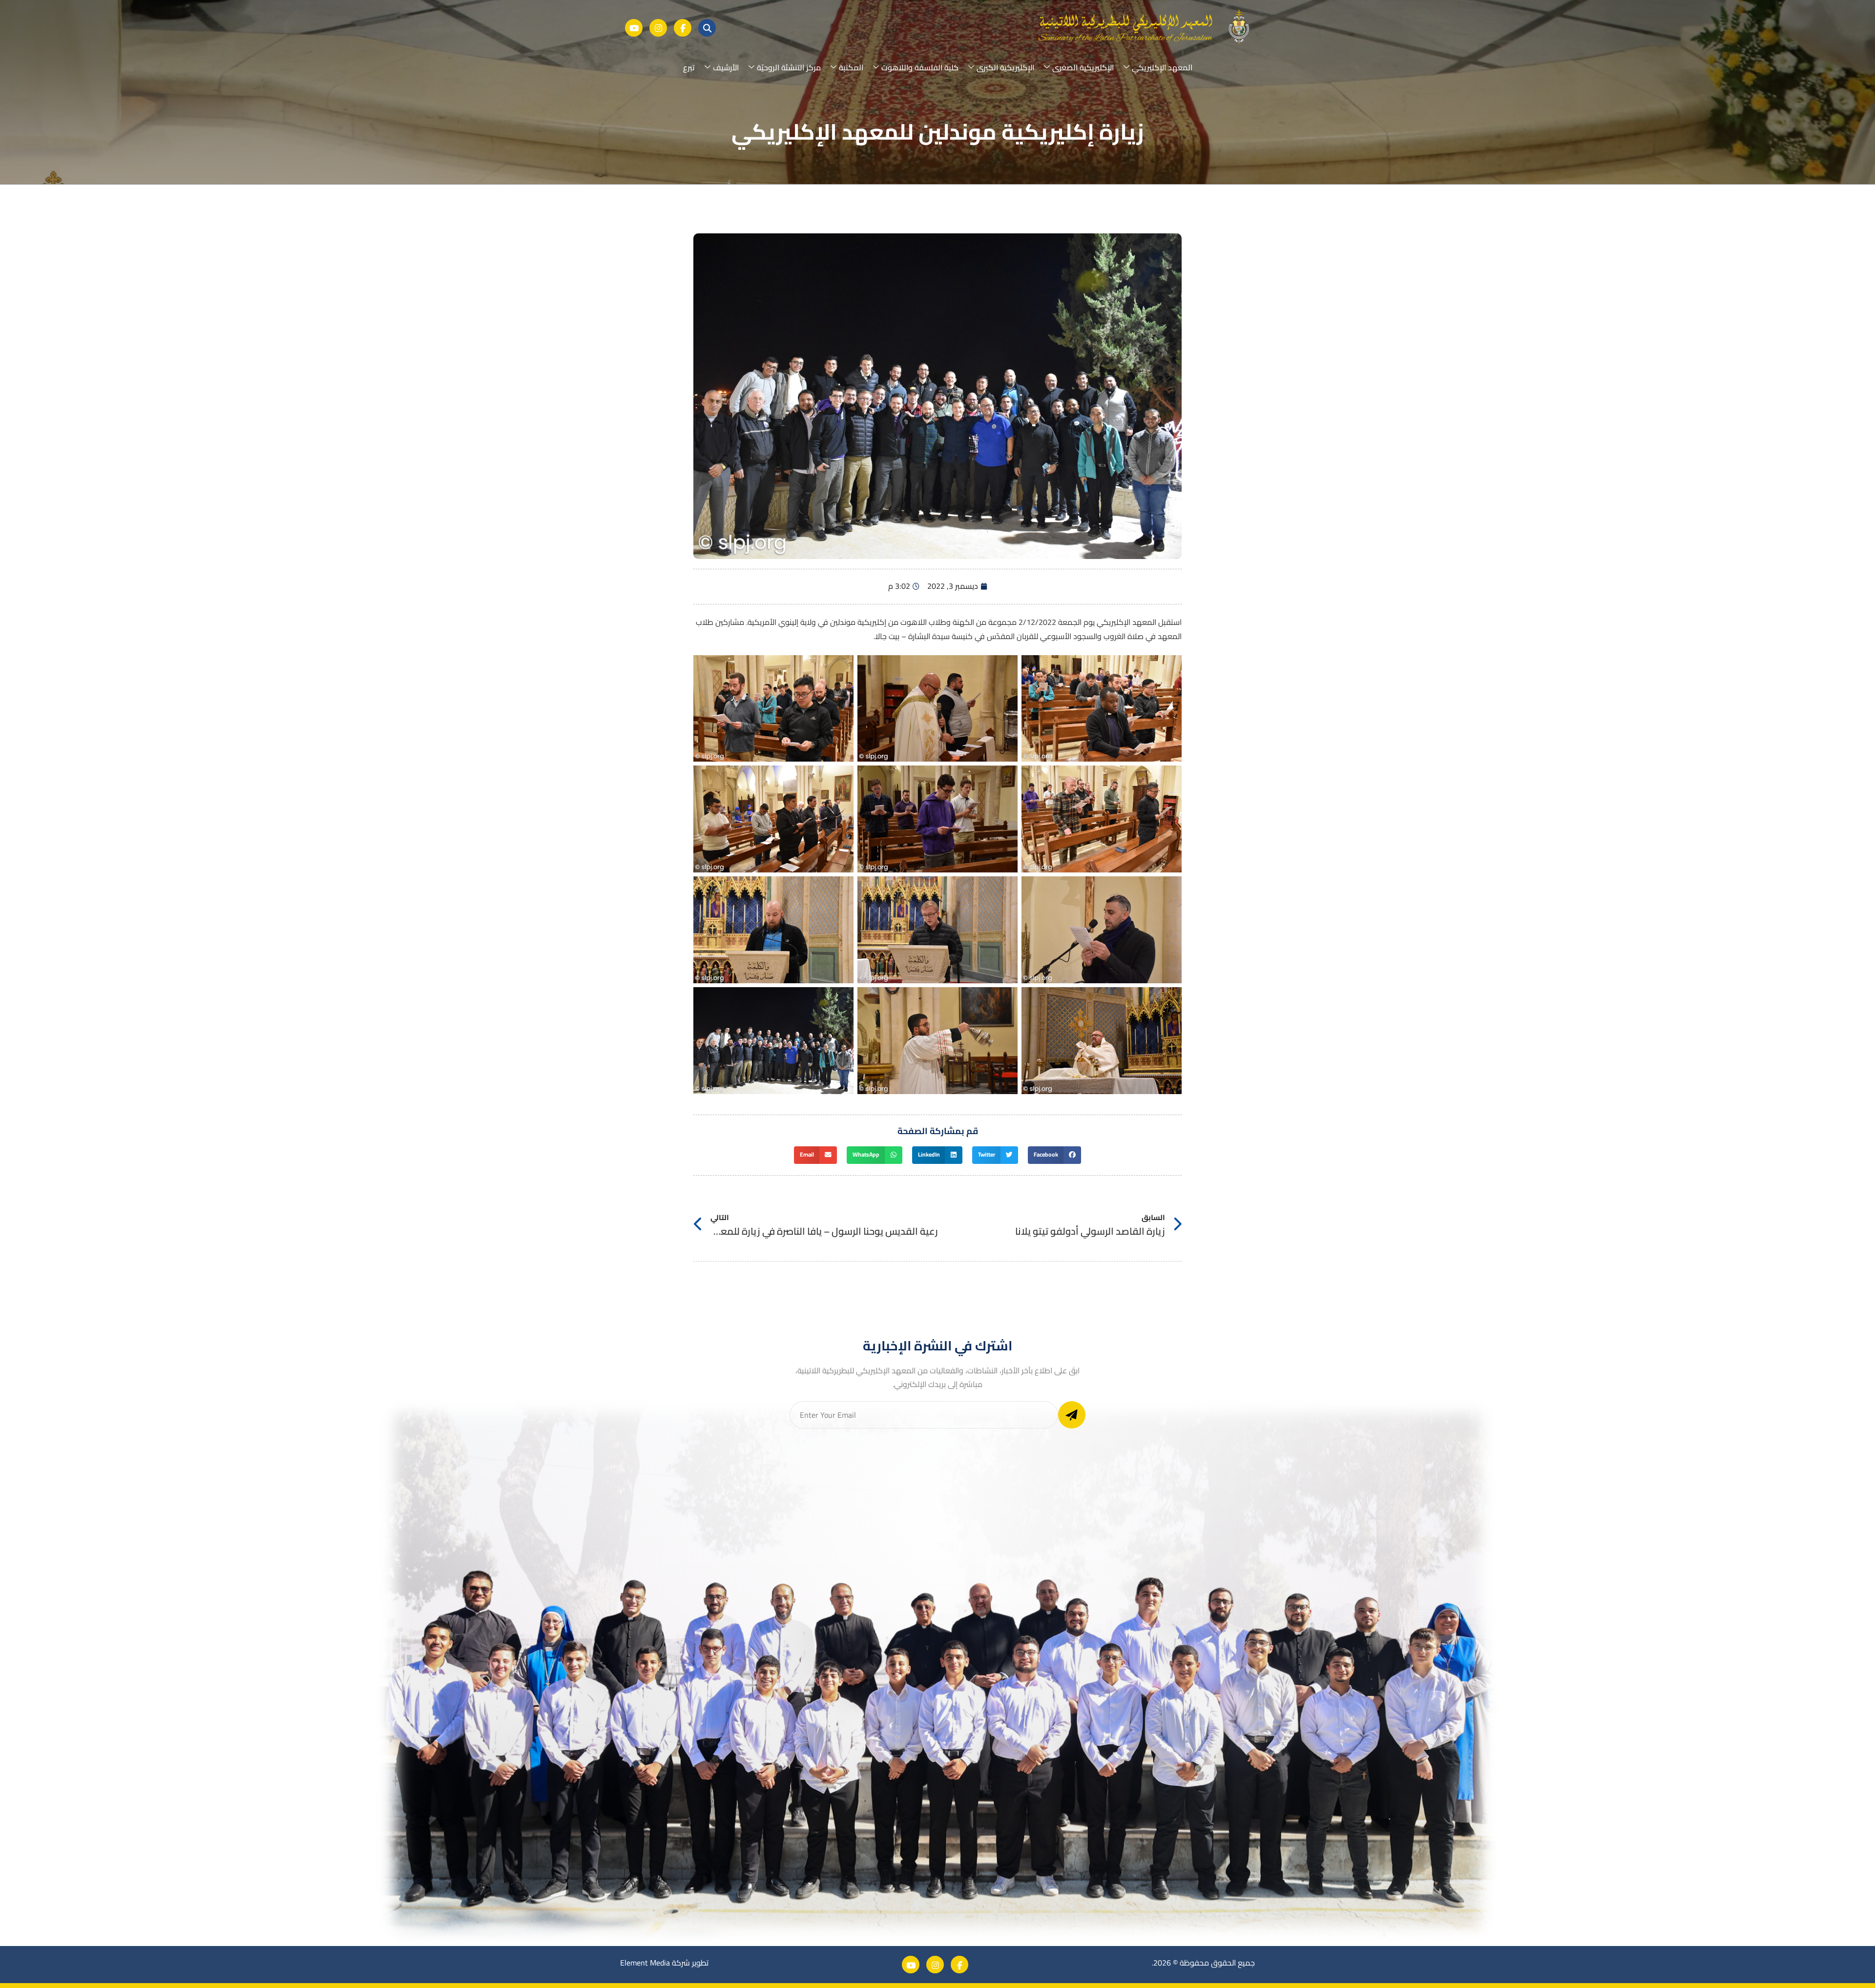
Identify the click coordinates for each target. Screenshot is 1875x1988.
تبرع (689, 67)
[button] (1054, 1155)
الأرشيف (726, 67)
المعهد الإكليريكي (1162, 67)
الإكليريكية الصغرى (1083, 67)
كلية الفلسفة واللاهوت (920, 67)
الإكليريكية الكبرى (1005, 67)
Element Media (645, 1963)
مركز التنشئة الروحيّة (789, 67)
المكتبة (851, 67)
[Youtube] (634, 28)
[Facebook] (683, 28)
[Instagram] (658, 28)
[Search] (707, 28)
